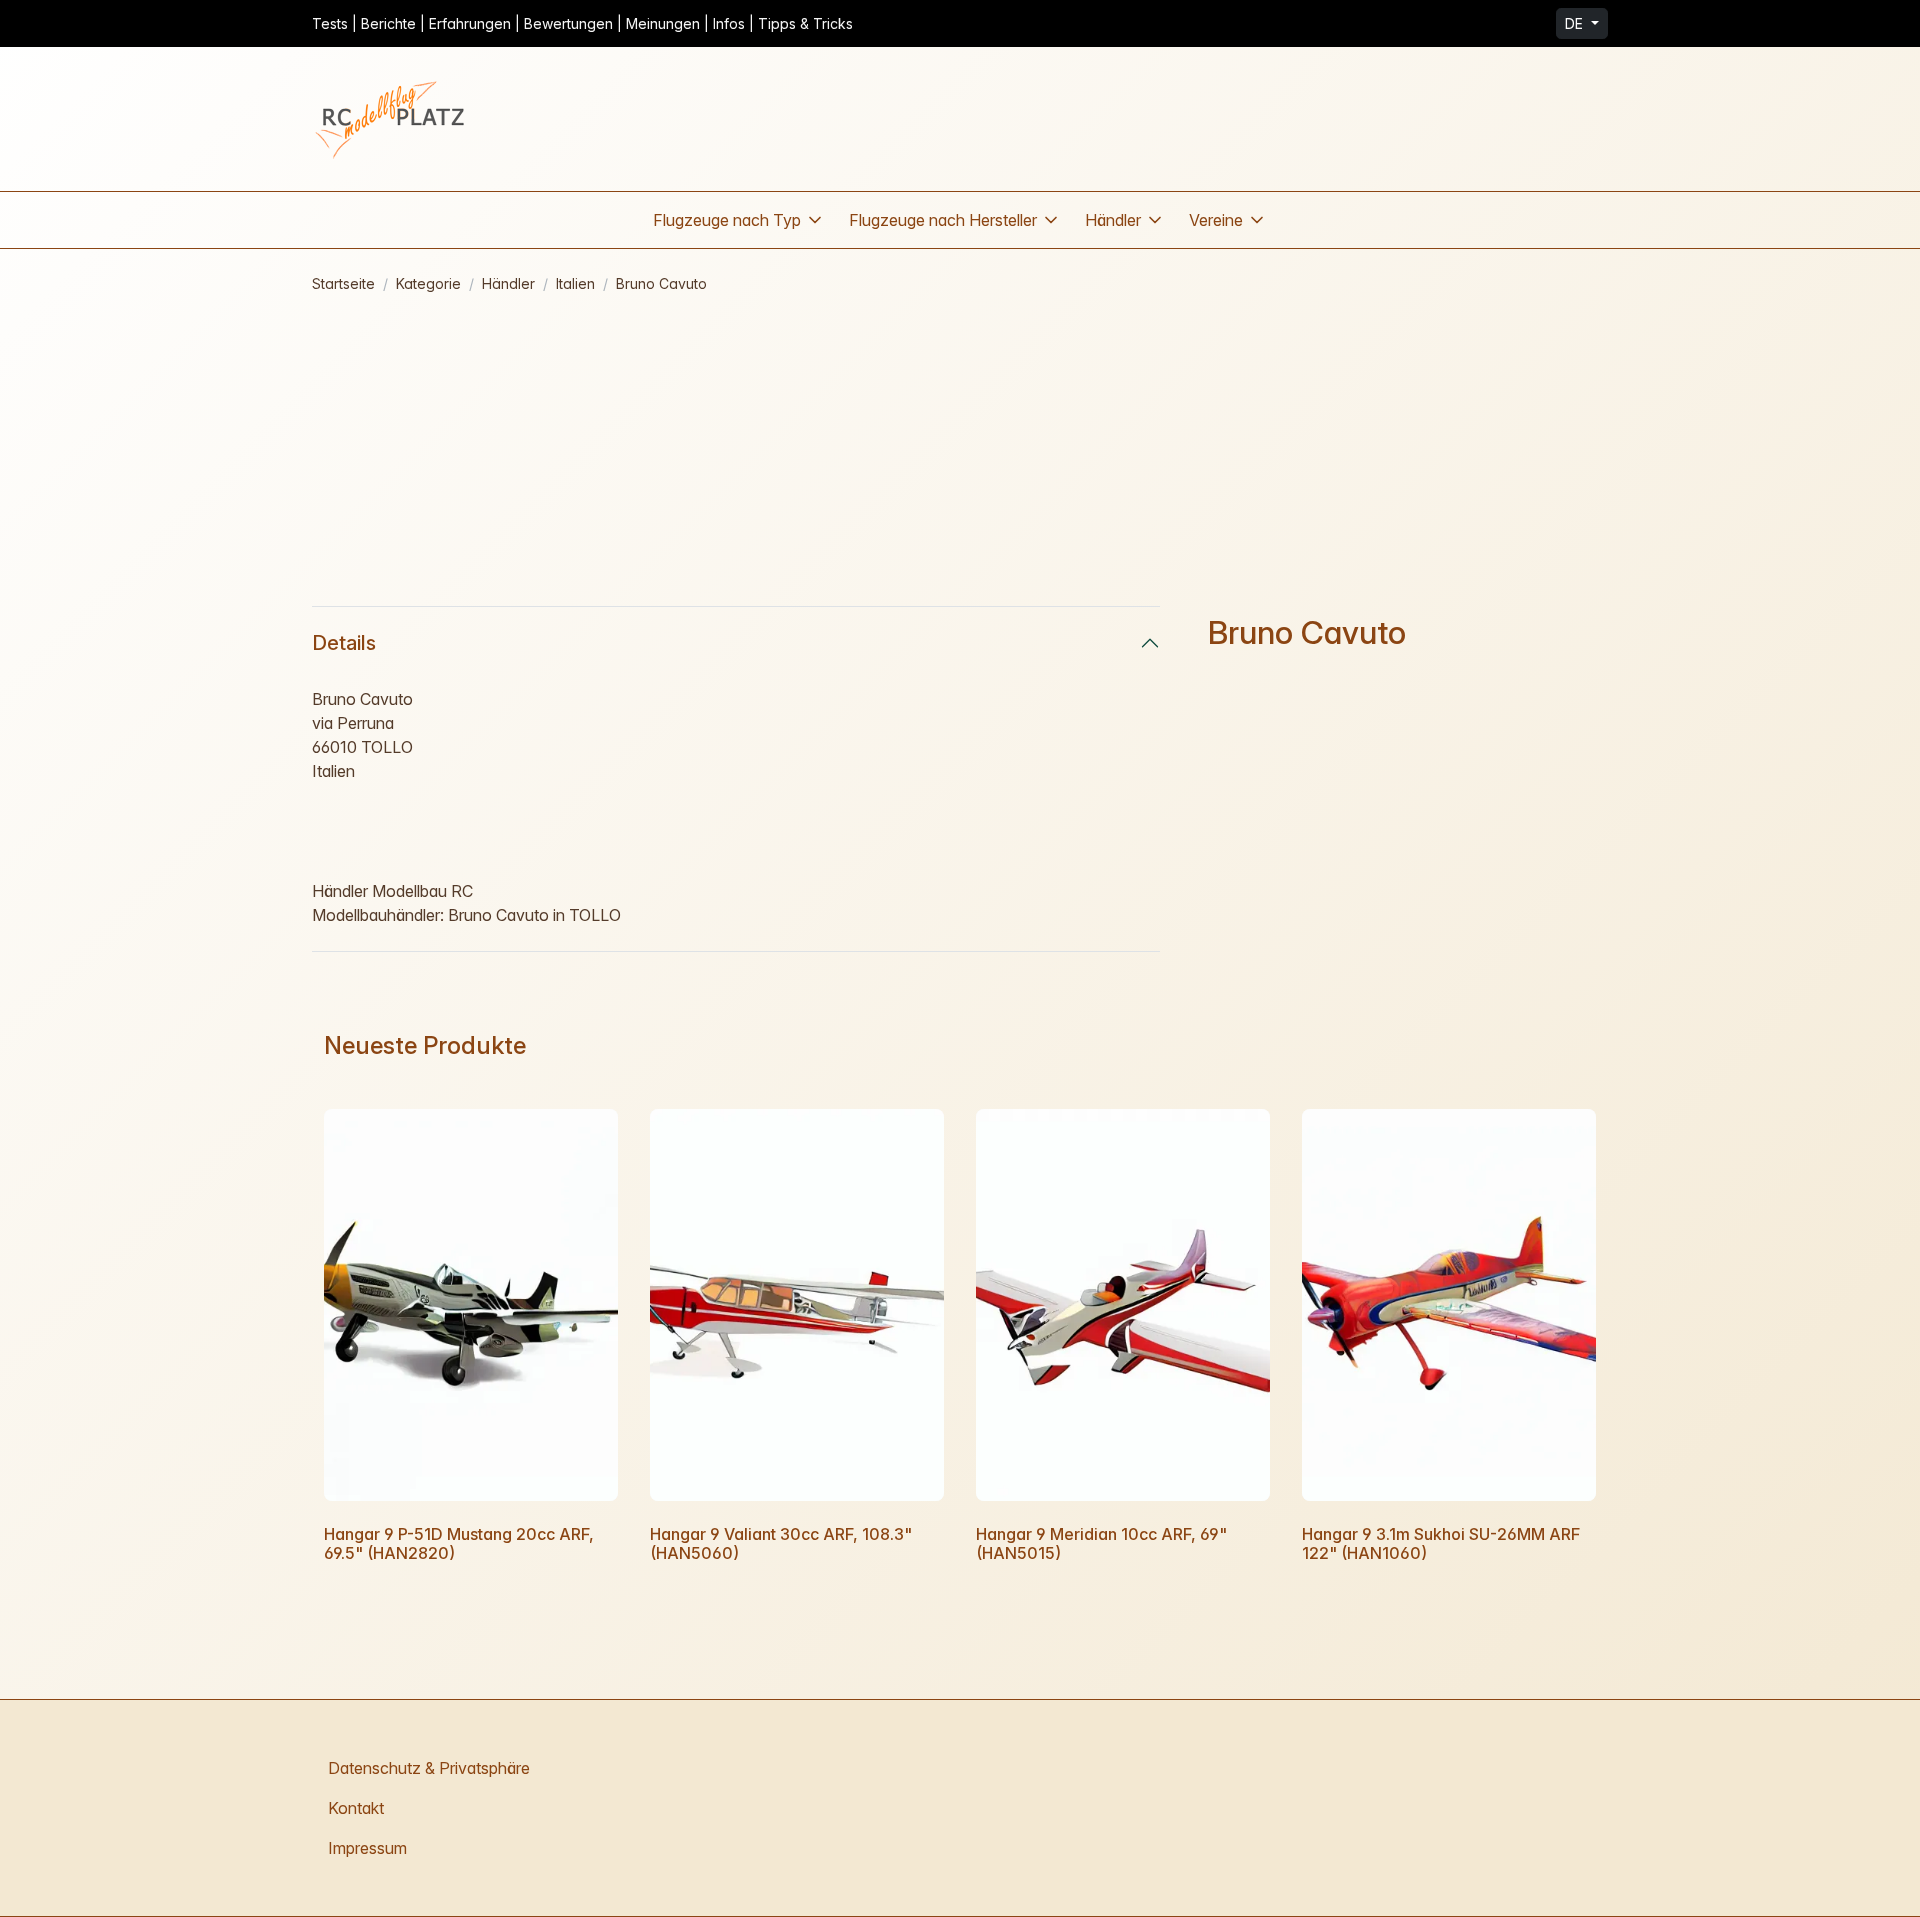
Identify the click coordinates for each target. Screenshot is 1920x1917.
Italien (575, 283)
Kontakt (356, 1808)
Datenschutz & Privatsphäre (429, 1768)
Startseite (343, 283)
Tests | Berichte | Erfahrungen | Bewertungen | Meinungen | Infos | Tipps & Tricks (582, 23)
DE (1576, 23)
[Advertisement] (960, 450)
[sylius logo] (392, 119)
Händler (508, 283)
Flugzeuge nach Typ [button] (727, 220)
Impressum (367, 1848)
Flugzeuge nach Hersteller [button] (943, 220)
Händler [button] (1113, 220)
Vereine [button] (1216, 220)
